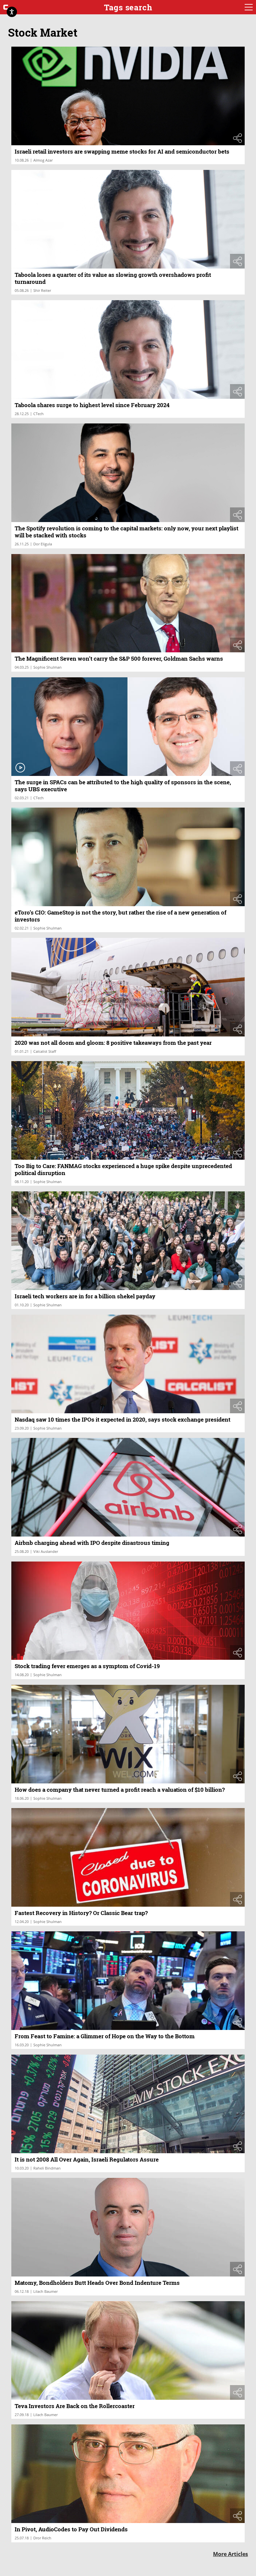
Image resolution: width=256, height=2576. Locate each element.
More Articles (230, 2554)
